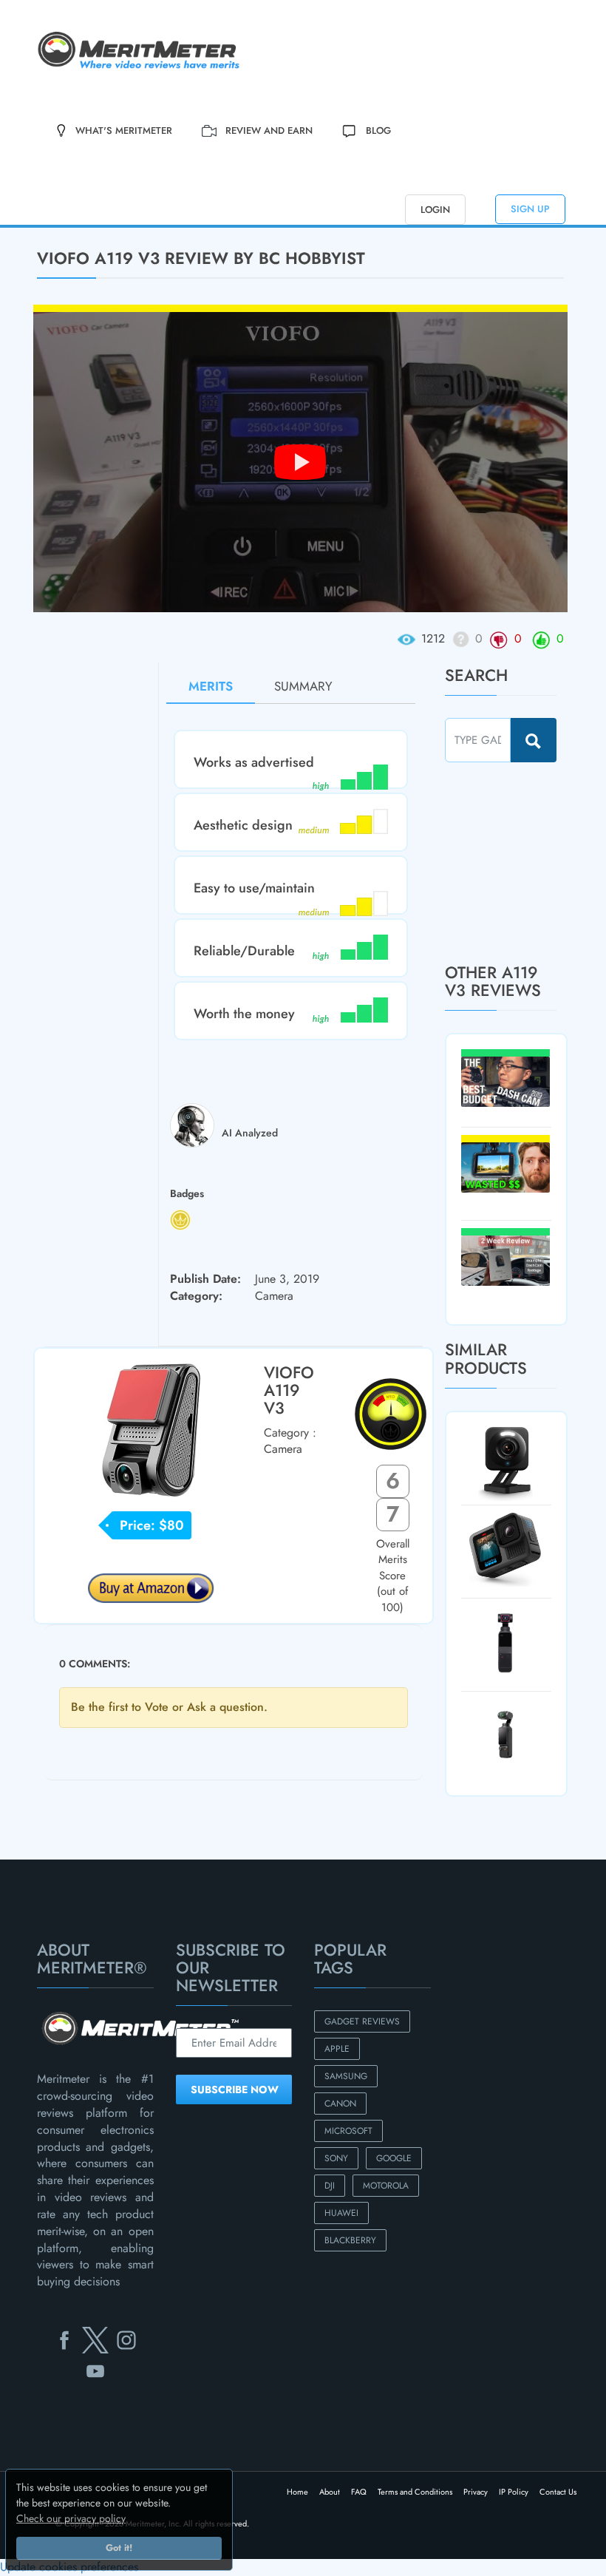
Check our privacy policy (71, 2518)
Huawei (341, 2213)
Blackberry (350, 2240)
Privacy (476, 2492)
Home (297, 2492)
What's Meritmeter (124, 131)
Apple (337, 2049)
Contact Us (558, 2492)
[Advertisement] (525, 862)
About (330, 2492)
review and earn (269, 131)
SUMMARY (303, 686)
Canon (340, 2104)
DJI (330, 2186)
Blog (378, 131)
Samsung (346, 2076)
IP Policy (514, 2492)
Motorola (386, 2186)
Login (435, 210)
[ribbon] (51, 226)
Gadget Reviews (362, 2021)
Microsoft (348, 2131)
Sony (336, 2158)
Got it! (119, 2548)
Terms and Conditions (415, 2492)
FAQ (359, 2492)
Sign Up (530, 209)
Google (394, 2158)
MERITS (211, 686)
